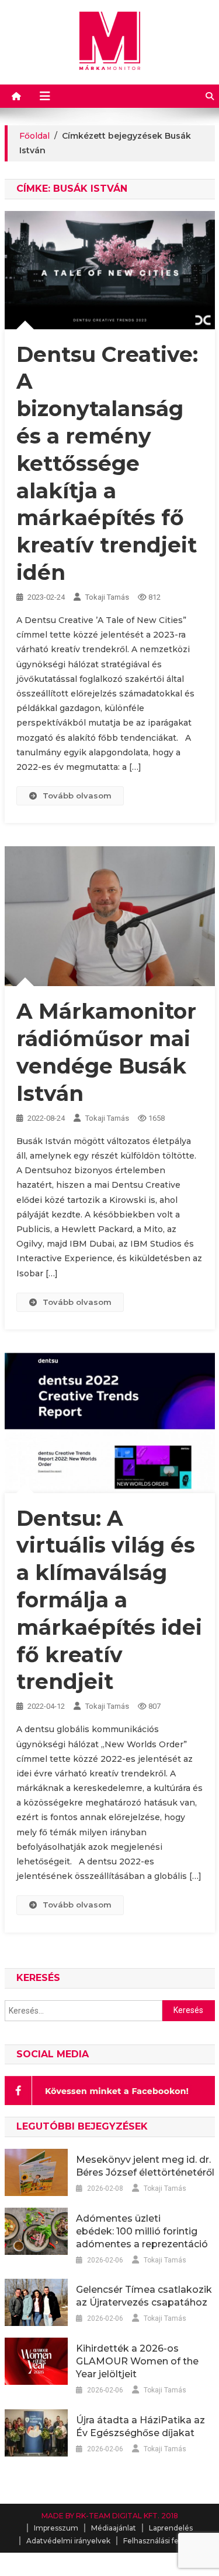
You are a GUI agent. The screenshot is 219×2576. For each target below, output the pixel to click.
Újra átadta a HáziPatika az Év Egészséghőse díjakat (140, 2427)
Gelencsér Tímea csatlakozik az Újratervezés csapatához (144, 2296)
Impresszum (56, 2528)
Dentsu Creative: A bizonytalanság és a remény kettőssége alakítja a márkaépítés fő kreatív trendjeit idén (107, 463)
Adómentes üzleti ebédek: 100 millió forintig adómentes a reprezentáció (142, 2231)
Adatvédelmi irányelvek (68, 2541)
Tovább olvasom (77, 796)
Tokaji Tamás (107, 597)
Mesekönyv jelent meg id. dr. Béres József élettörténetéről (145, 2166)
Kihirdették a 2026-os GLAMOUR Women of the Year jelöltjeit (137, 2361)
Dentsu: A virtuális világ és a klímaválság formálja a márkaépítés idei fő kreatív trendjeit (109, 1600)
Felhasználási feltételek (165, 2541)
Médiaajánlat (114, 2528)
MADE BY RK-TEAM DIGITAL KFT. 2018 (110, 2516)
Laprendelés (171, 2528)
